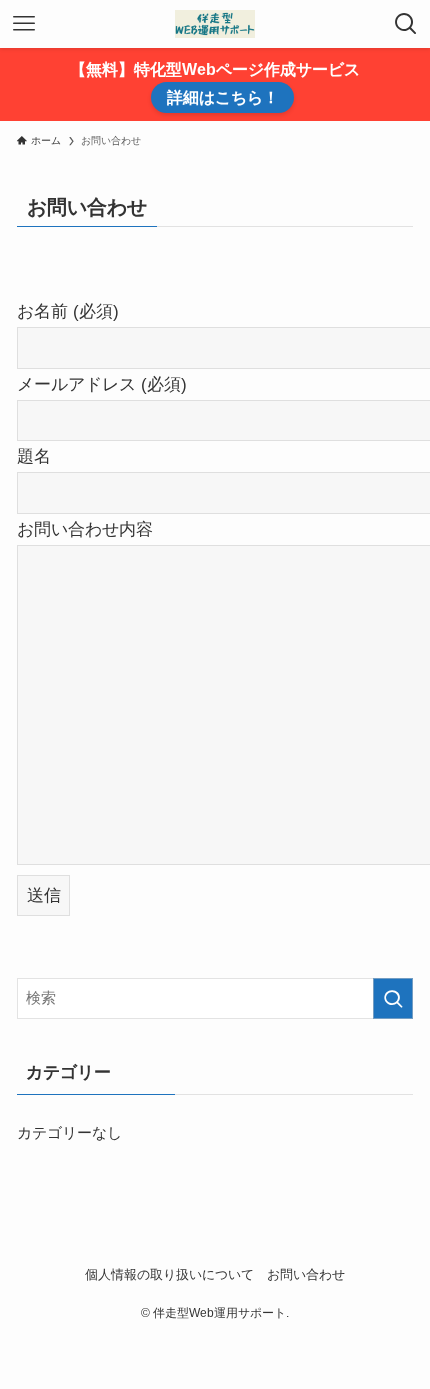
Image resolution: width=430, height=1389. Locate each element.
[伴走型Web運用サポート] (215, 24)
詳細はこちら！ (223, 97)
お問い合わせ (306, 1274)
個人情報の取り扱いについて (169, 1274)
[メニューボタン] (24, 24)
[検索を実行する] (393, 998)
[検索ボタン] (406, 24)
